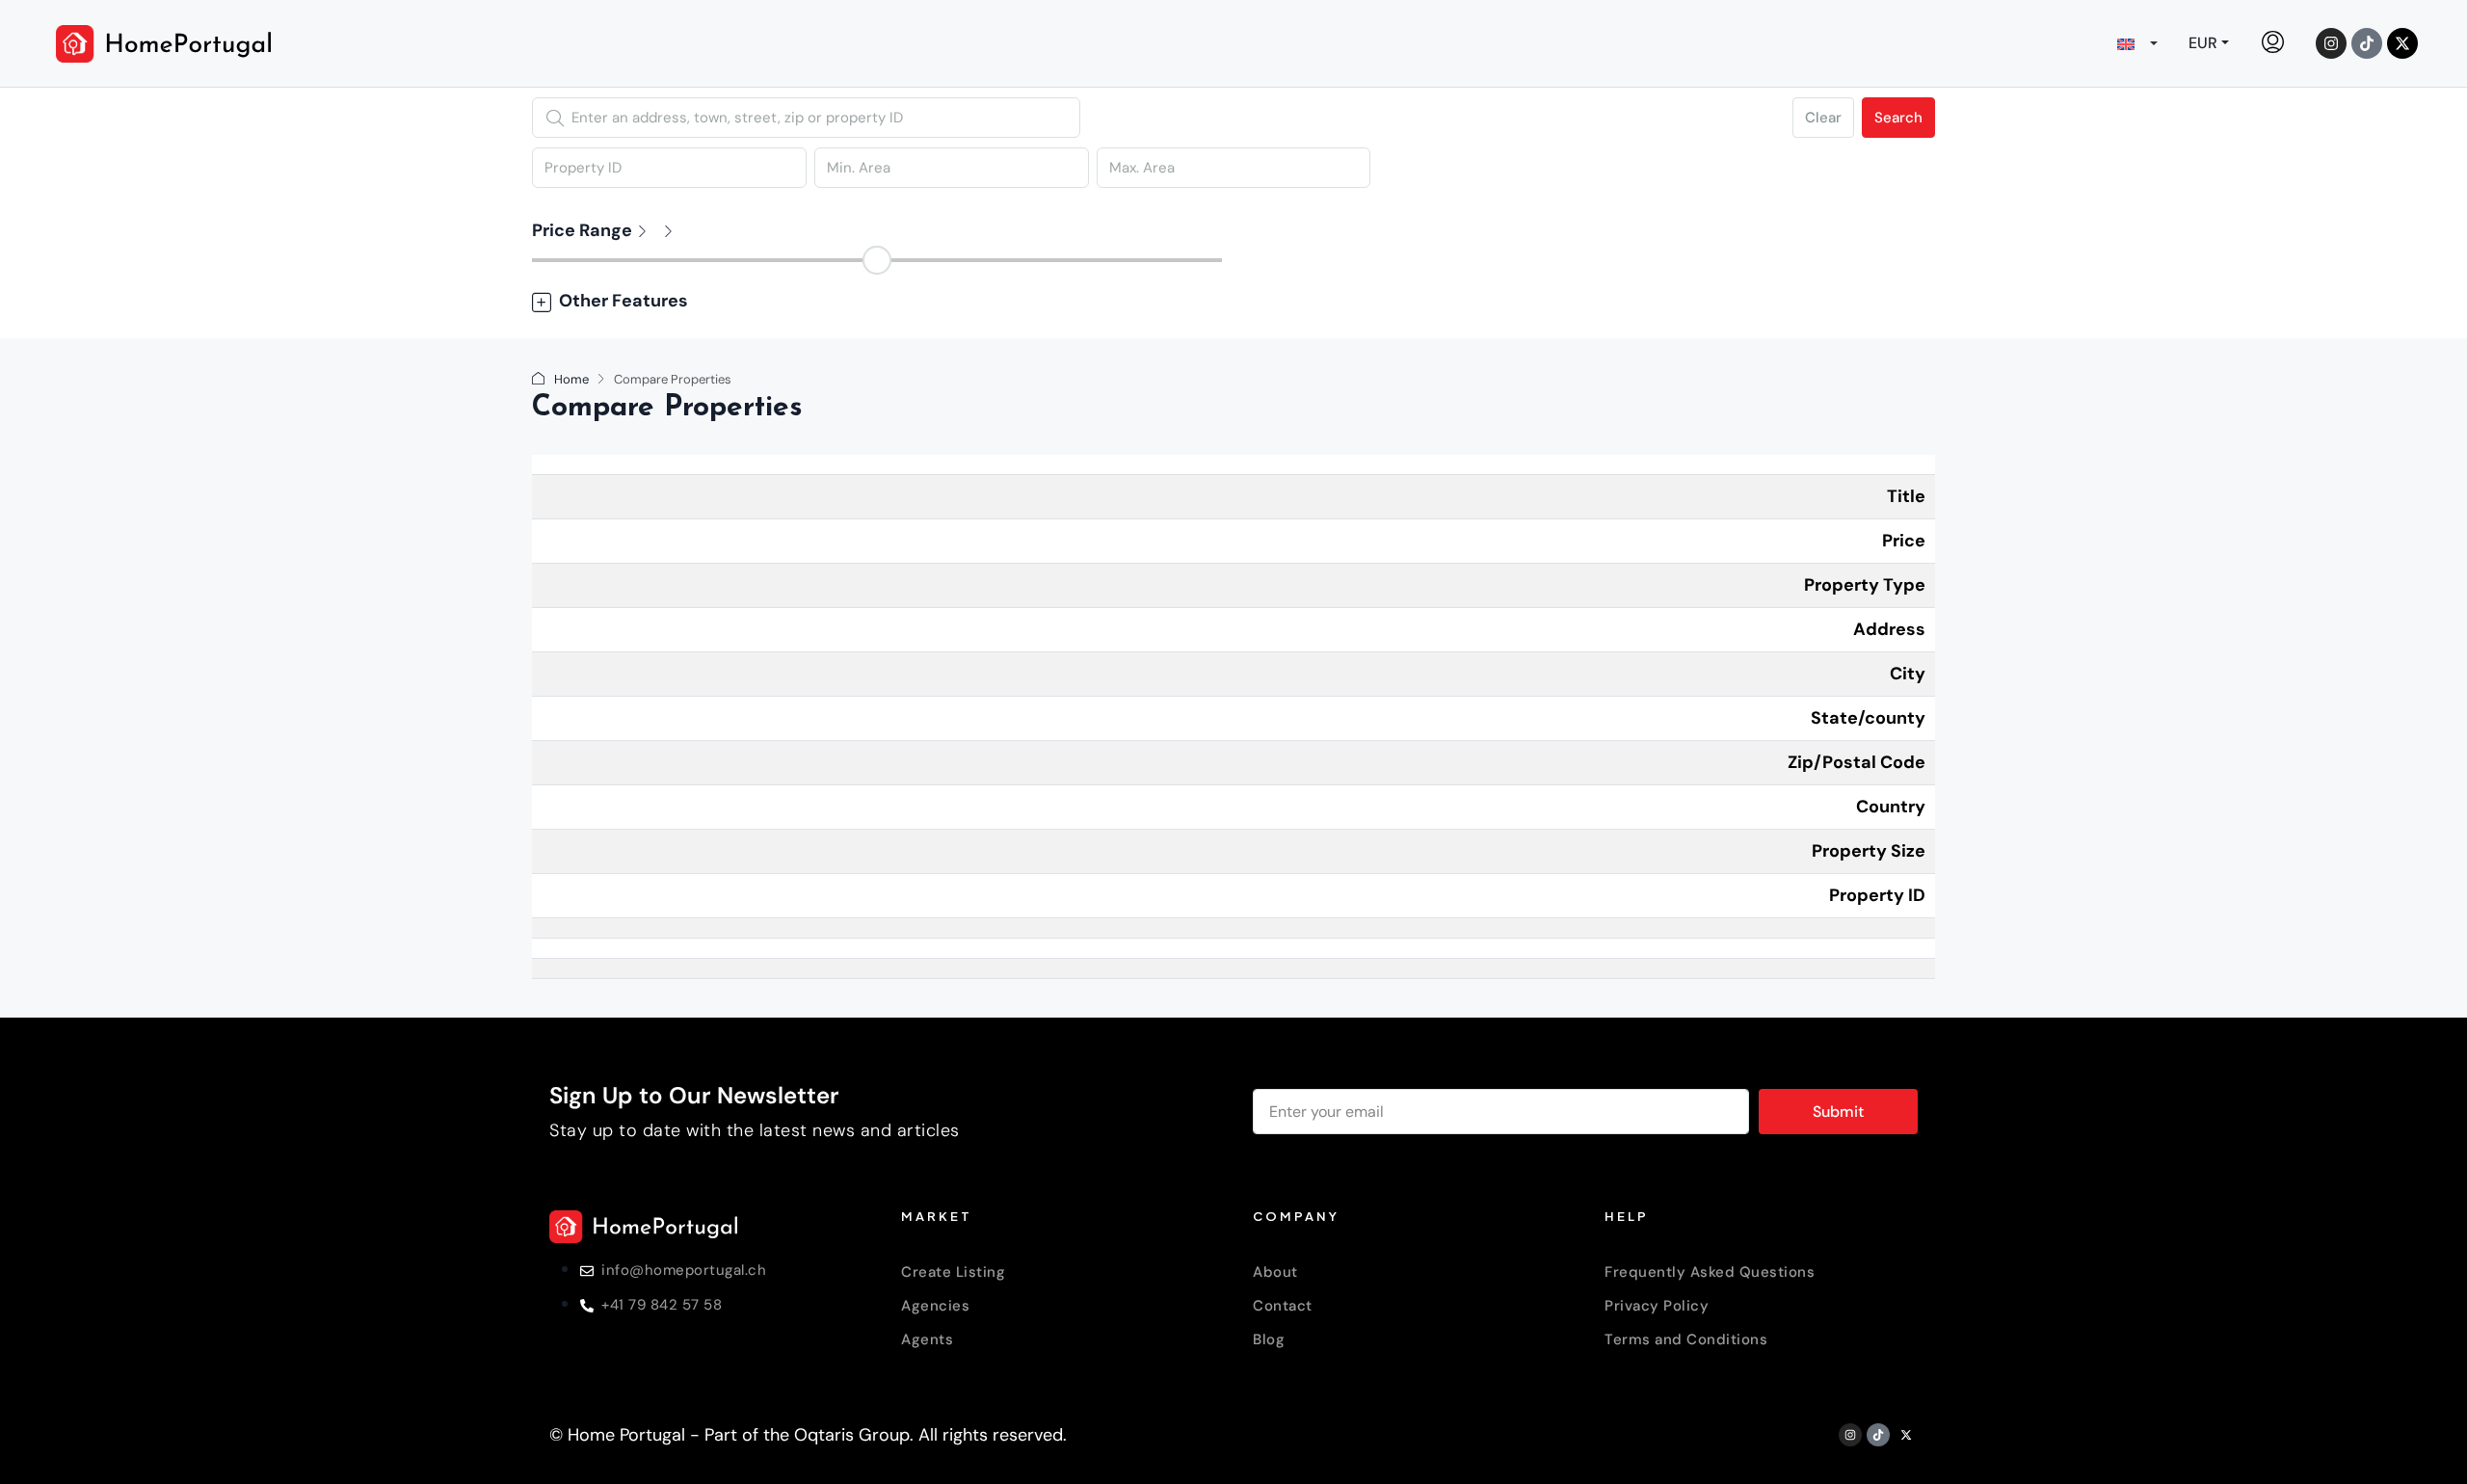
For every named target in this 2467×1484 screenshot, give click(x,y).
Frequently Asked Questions (1710, 1272)
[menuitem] (2273, 43)
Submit (1838, 1112)
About (1275, 1272)
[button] (1233, 301)
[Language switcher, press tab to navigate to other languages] (2137, 43)
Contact (1283, 1306)
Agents (927, 1339)
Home (571, 379)
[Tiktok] (2367, 43)
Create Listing (953, 1272)
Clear (1823, 118)
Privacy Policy (1657, 1306)
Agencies (935, 1306)
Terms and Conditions (1686, 1339)
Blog (1269, 1339)
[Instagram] (2331, 43)
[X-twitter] (2402, 43)
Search (1898, 118)
